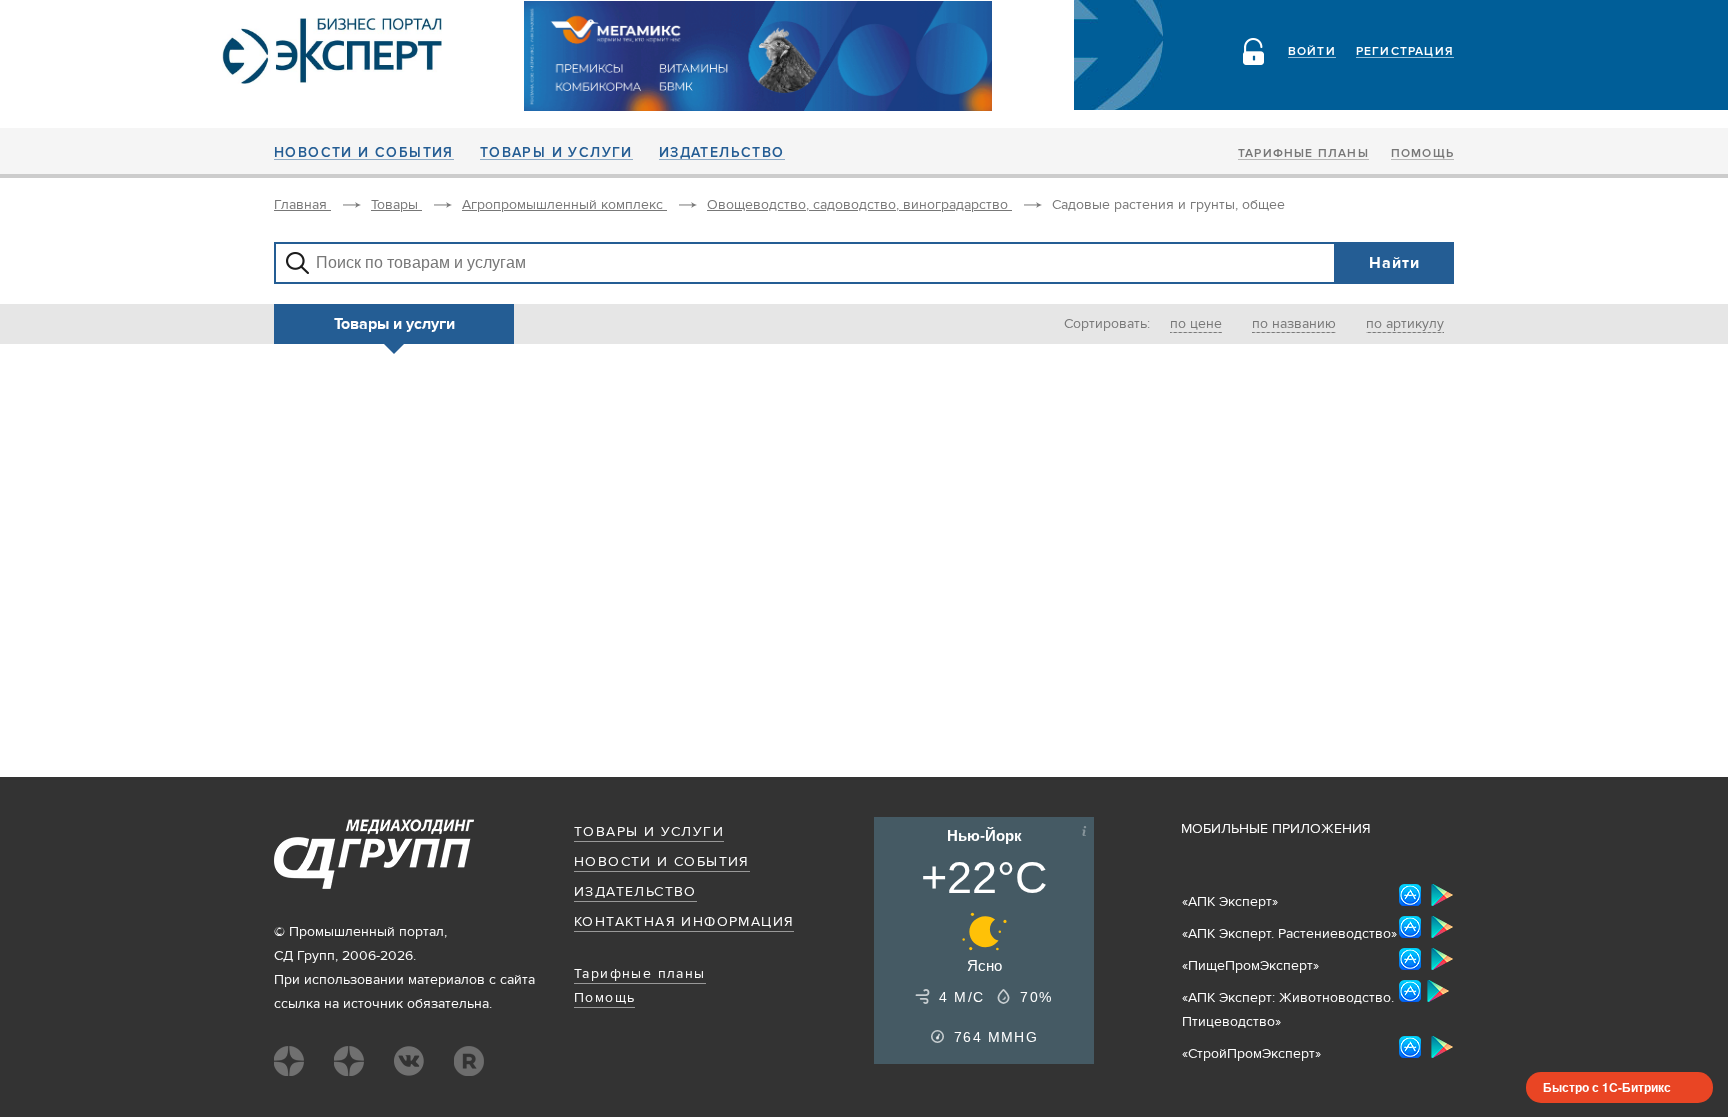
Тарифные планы (1303, 154)
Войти (1312, 52)
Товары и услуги (556, 153)
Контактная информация (684, 922)
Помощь (1422, 154)
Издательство (722, 153)
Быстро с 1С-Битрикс (1607, 1087)
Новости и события (364, 153)
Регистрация (1405, 52)
